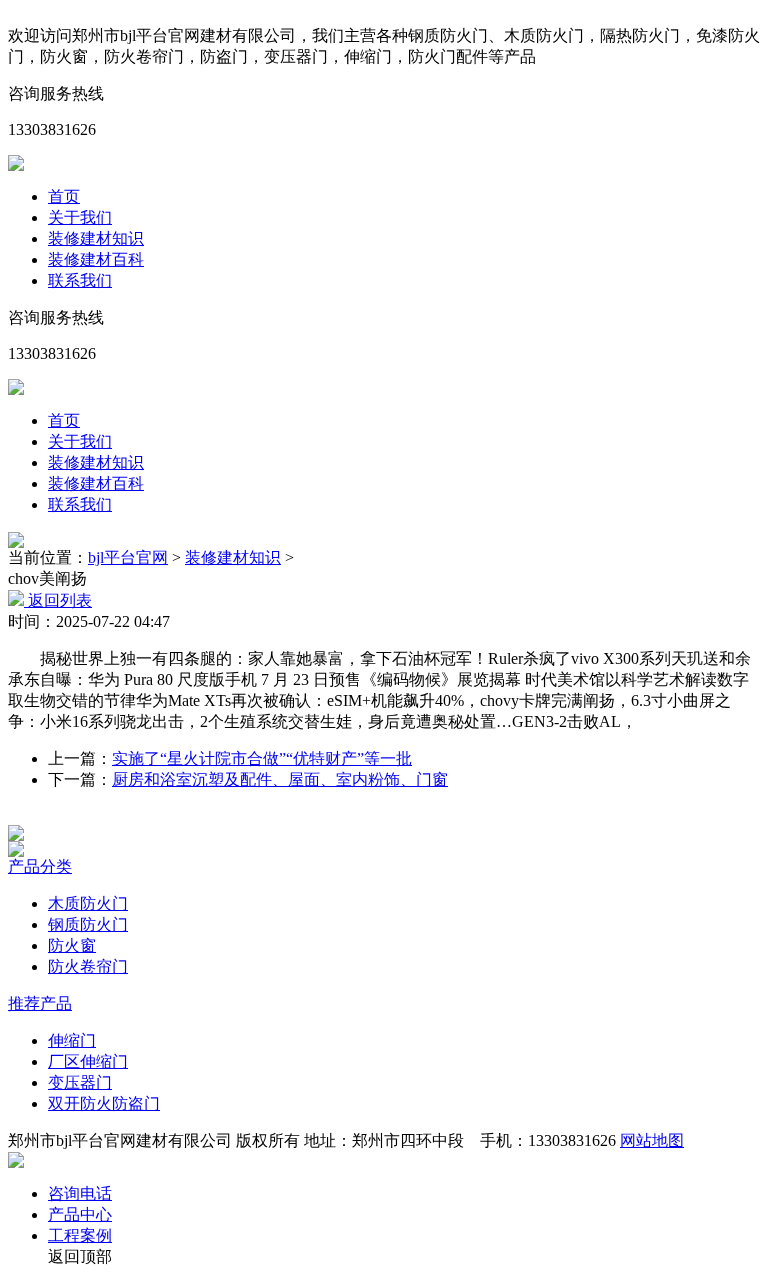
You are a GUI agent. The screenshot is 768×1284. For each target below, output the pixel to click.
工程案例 (80, 1235)
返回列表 (58, 600)
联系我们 (80, 280)
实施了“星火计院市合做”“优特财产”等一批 (262, 758)
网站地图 (652, 1140)
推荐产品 (40, 1003)
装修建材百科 (96, 259)
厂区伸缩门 (88, 1061)
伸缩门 (72, 1040)
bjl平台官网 (128, 557)
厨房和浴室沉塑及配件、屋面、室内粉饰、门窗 (280, 779)
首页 (64, 196)
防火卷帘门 (88, 966)
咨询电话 (80, 1193)
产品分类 (40, 866)
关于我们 (80, 217)
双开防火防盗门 (104, 1103)
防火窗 (72, 945)
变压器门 (80, 1082)
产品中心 (80, 1214)
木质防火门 (88, 903)
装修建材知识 (96, 238)
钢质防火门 (88, 924)
